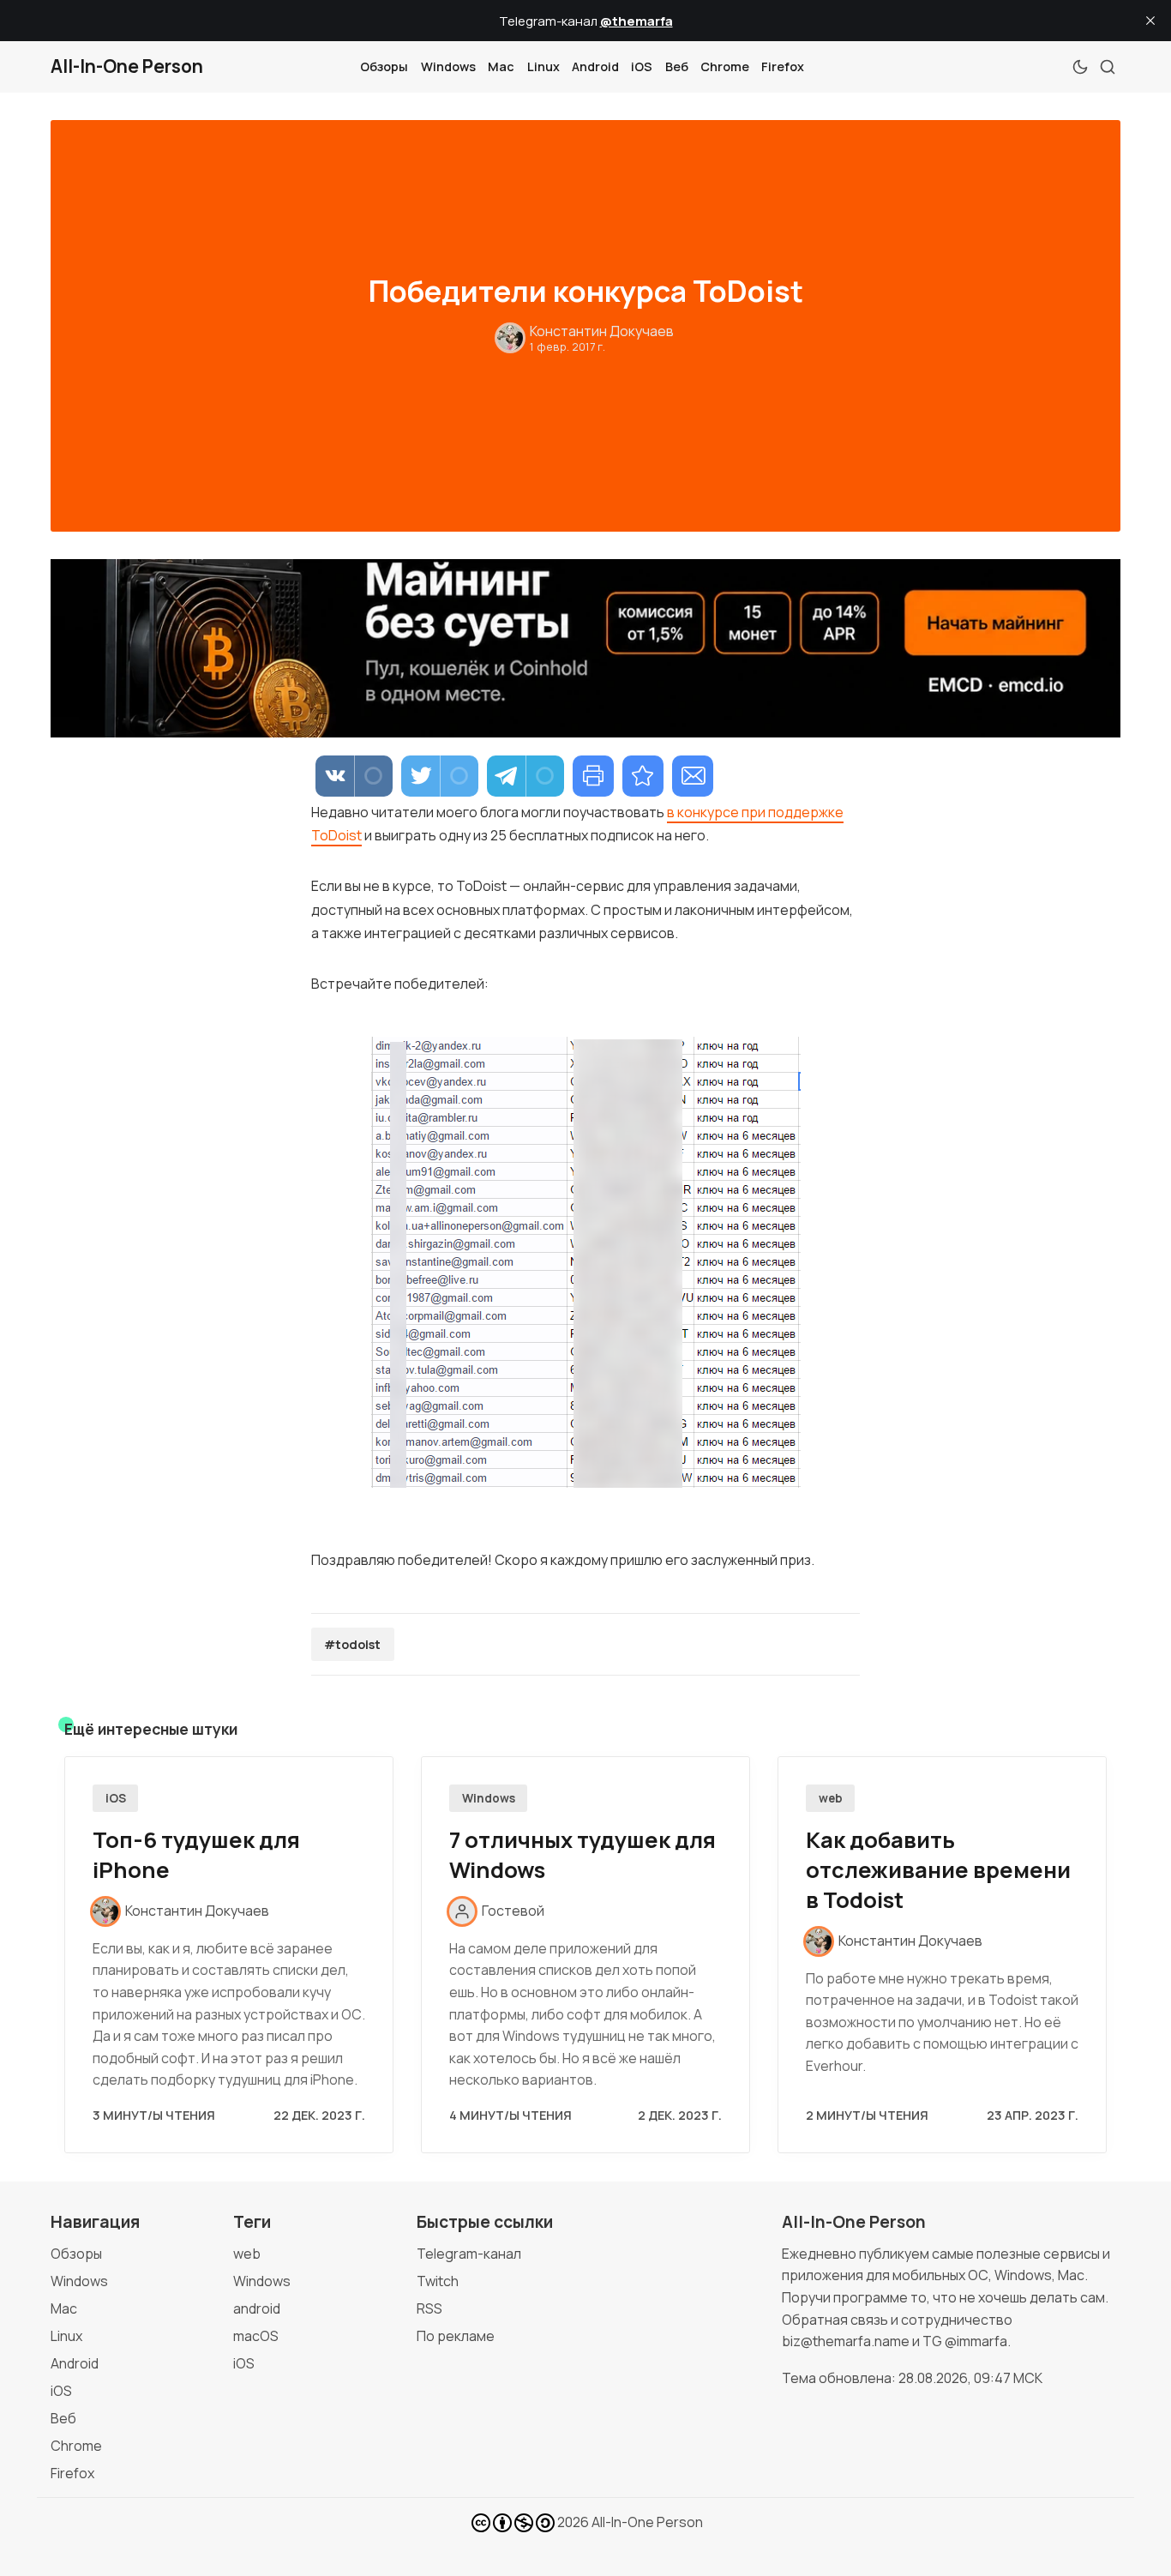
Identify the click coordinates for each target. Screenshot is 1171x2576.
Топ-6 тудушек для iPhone (196, 1855)
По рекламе (456, 2336)
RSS (429, 2308)
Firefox (783, 66)
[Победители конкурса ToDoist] (643, 776)
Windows (448, 66)
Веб (677, 66)
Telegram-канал (469, 2254)
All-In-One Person (647, 2522)
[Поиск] (1108, 67)
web (831, 1798)
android (257, 2308)
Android (595, 66)
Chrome (725, 66)
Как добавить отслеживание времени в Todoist (938, 1870)
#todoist (352, 1644)
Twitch (438, 2281)
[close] (1150, 21)
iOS (642, 66)
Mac (501, 66)
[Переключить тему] (1080, 67)
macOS (256, 2336)
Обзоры (384, 66)
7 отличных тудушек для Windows (582, 1855)
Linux (543, 66)
